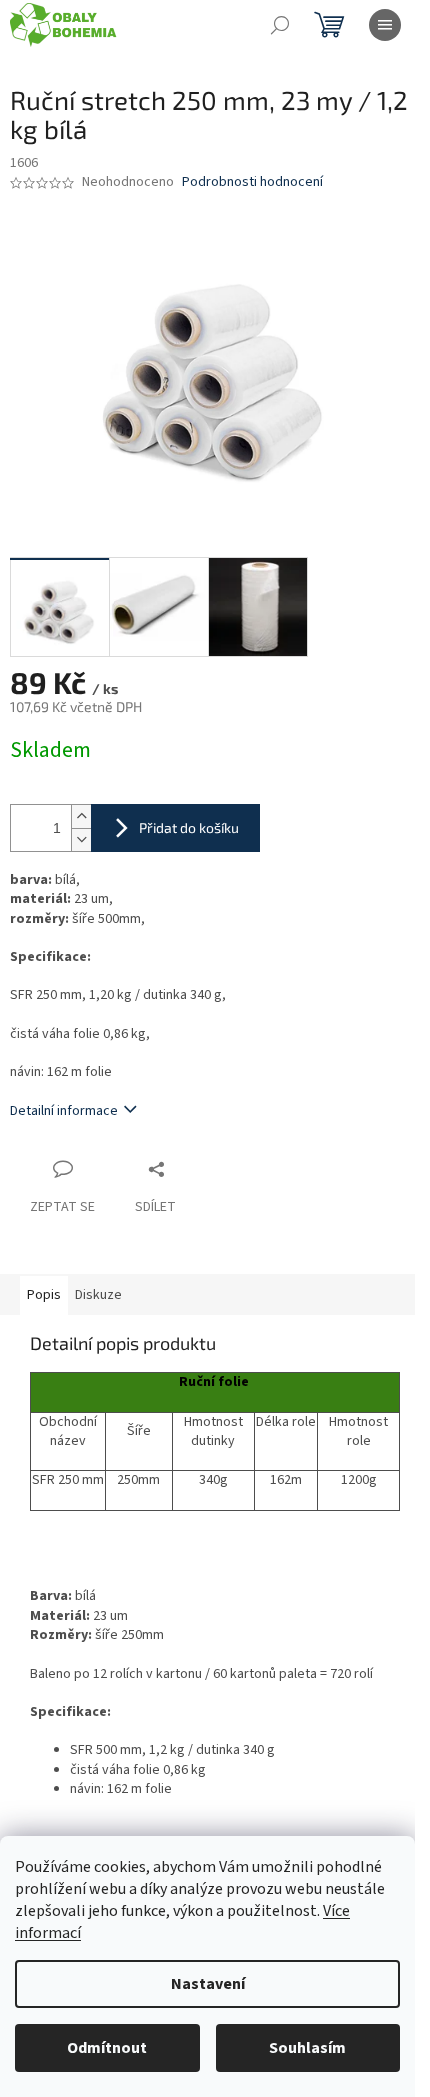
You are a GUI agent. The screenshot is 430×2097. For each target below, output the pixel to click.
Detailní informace (64, 1111)
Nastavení (208, 1984)
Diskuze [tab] (98, 1295)
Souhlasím (307, 2048)
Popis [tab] (44, 1295)
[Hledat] (280, 25)
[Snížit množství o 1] (81, 839)
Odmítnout (107, 2048)
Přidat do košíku (189, 827)
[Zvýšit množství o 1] (81, 816)
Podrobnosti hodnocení (252, 182)
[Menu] (385, 25)
